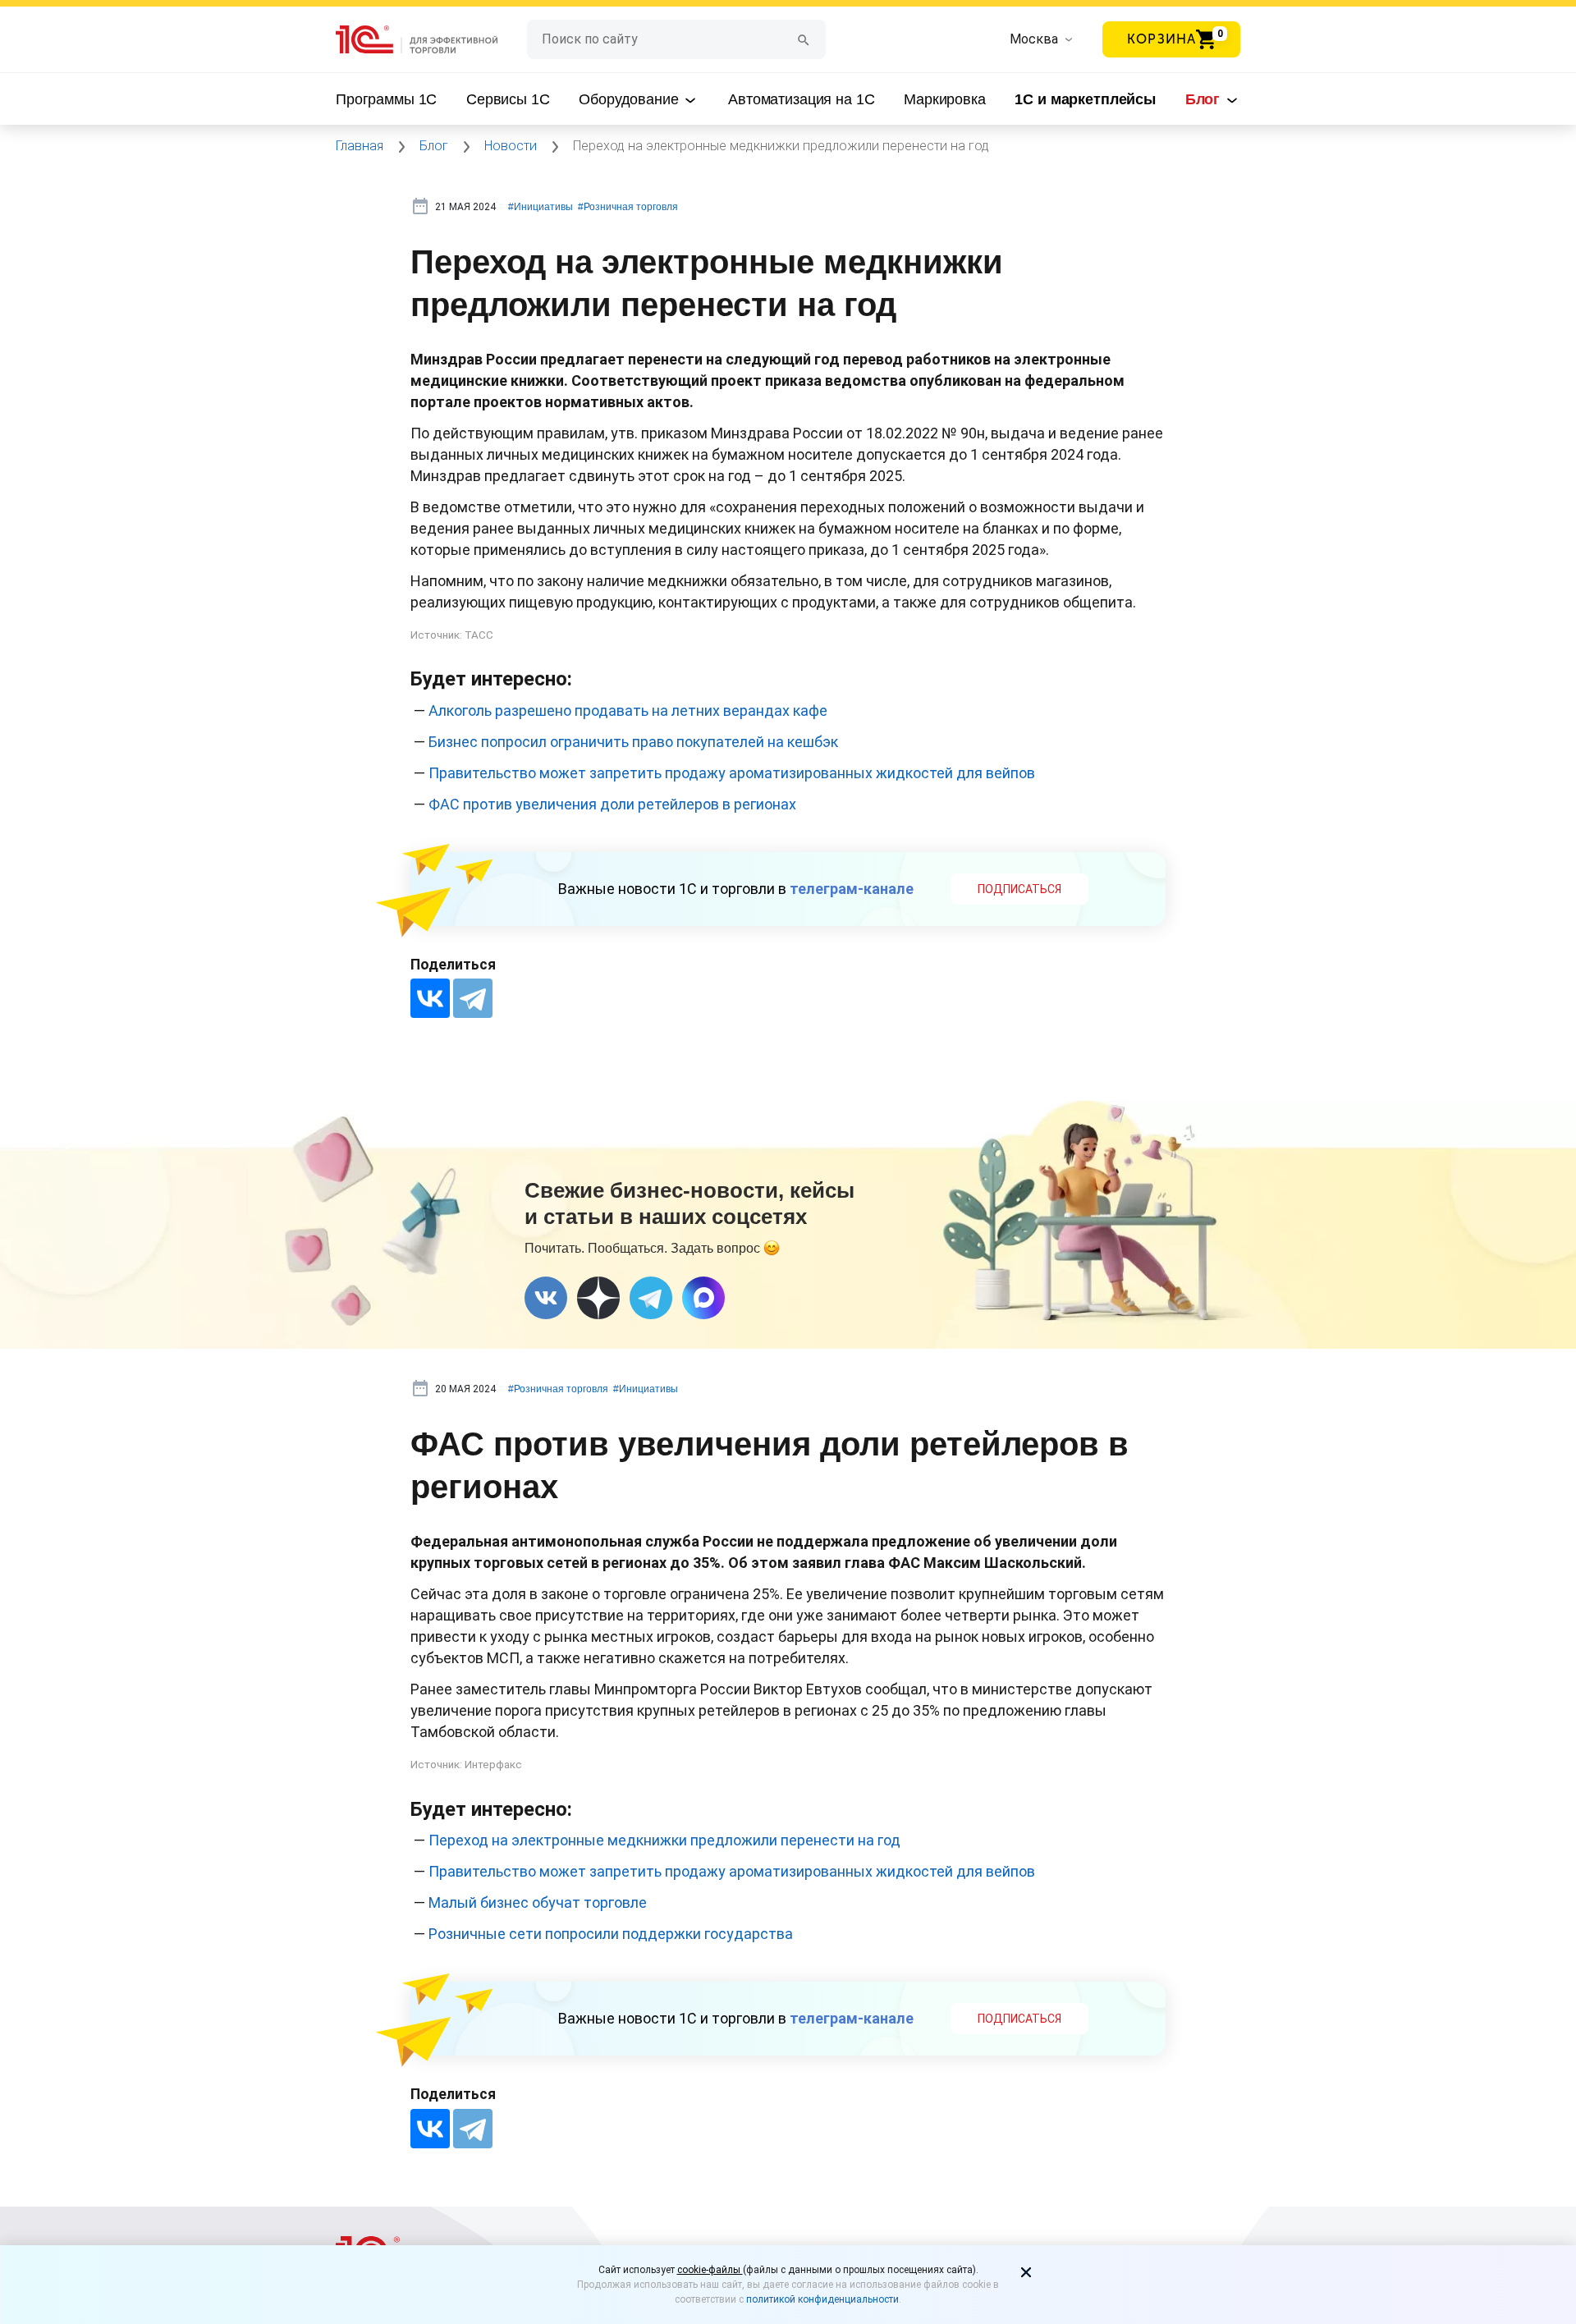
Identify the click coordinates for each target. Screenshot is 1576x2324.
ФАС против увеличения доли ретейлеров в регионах (612, 804)
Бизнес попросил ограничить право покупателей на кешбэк (633, 742)
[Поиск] (804, 39)
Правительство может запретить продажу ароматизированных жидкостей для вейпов (732, 773)
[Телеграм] (651, 1298)
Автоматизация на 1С (801, 99)
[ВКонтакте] (430, 998)
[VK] (546, 1298)
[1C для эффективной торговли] (431, 40)
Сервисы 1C (508, 99)
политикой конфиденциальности (822, 2299)
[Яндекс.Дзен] (598, 1298)
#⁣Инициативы (541, 207)
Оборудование (630, 99)
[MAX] (703, 1298)
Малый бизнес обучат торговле (538, 1902)
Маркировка (945, 99)
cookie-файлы (710, 2270)
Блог (1205, 99)
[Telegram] (473, 998)
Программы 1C (386, 99)
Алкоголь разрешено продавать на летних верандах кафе (628, 710)
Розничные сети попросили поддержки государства (611, 1934)
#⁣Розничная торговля (628, 207)
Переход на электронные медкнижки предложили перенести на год (664, 1840)
